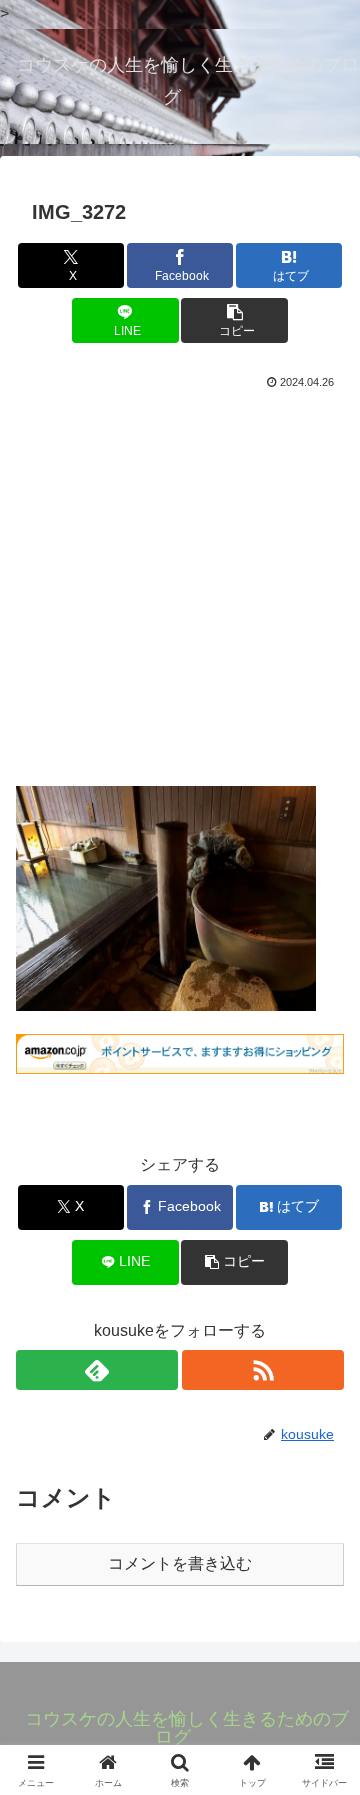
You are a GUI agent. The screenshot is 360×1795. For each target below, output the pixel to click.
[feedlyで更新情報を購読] (97, 1370)
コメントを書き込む (180, 1563)
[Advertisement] (180, 584)
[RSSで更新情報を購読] (263, 1370)
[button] (234, 320)
